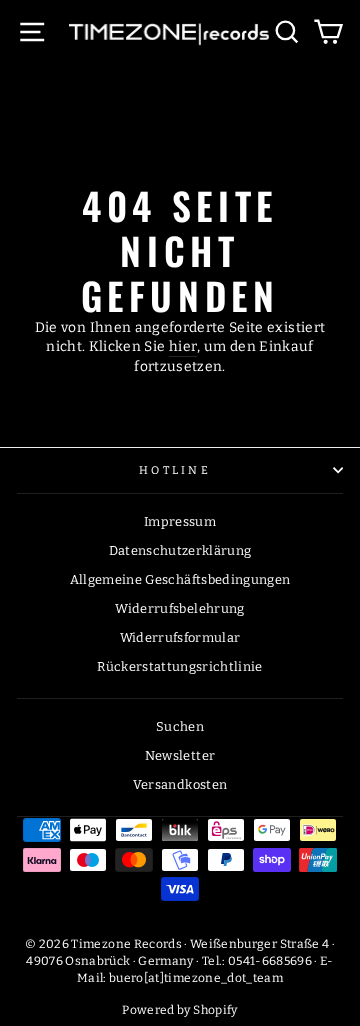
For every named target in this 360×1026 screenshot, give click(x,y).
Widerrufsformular (180, 637)
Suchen (180, 726)
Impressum (180, 521)
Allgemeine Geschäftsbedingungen (180, 579)
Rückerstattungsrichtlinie (180, 666)
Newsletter (180, 755)
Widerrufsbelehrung (179, 608)
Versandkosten (180, 784)
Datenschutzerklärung (180, 550)
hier (183, 346)
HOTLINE (175, 470)
